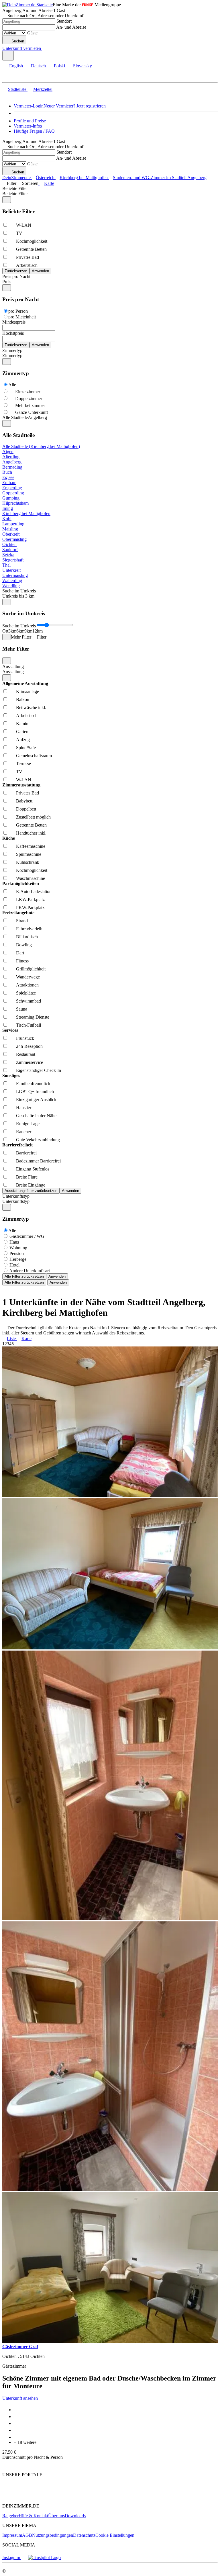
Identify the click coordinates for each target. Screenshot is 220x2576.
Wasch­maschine (31, 878)
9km (28, 631)
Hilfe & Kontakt (33, 2516)
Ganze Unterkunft (32, 412)
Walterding (12, 581)
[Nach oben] (6, 2465)
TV (19, 233)
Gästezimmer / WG (27, 1236)
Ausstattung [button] (13, 672)
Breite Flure (27, 1177)
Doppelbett (26, 809)
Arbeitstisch (27, 265)
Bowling (24, 945)
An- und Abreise (71, 27)
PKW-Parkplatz (30, 908)
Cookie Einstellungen (115, 2535)
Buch (7, 472)
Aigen (8, 452)
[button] (10, 77)
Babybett (24, 801)
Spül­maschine (29, 854)
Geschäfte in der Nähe (36, 1116)
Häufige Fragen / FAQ (34, 131)
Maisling (10, 529)
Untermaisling (15, 575)
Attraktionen (27, 985)
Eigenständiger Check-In (39, 1070)
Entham (9, 482)
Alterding (11, 457)
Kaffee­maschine (31, 846)
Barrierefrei (26, 1153)
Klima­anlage (27, 691)
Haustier (24, 1108)
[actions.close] (7, 200)
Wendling (11, 586)
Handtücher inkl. (31, 833)
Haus (14, 1242)
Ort (5, 631)
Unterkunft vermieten (22, 48)
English (16, 66)
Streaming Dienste (33, 1017)
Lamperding (13, 524)
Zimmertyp (12, 350)
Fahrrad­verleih (29, 929)
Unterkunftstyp (16, 1196)
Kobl (7, 519)
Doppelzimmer (29, 399)
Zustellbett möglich (33, 817)
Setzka (8, 555)
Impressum (12, 2535)
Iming (8, 508)
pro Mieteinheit (22, 317)
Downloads (75, 2516)
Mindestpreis (14, 322)
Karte (49, 183)
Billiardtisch (27, 937)
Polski (59, 66)
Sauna (22, 1009)
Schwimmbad (29, 1001)
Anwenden (57, 1276)
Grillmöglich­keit (31, 969)
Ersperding (12, 488)
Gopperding (13, 493)
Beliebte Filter (15, 188)
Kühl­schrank (28, 862)
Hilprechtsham (15, 503)
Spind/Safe (26, 748)
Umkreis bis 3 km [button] (18, 596)
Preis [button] (7, 282)
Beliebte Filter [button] (15, 194)
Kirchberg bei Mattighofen (26, 513)
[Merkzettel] (44, 48)
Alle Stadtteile (15, 417)
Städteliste (17, 89)
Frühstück (25, 1038)
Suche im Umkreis (19, 591)
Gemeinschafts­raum (34, 756)
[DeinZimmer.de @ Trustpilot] (44, 2558)
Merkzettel (43, 89)
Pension (17, 1253)
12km (38, 631)
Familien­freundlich (33, 1084)
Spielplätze (26, 993)
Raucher (24, 1132)
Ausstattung (13, 666)
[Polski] (18, 96)
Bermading (12, 467)
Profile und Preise (30, 121)
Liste (11, 1339)
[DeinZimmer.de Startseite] (27, 5)
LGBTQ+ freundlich (35, 1092)
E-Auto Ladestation (34, 891)
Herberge (18, 1259)
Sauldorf (10, 550)
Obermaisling (14, 539)
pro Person (18, 311)
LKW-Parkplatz (30, 900)
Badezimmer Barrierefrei (38, 1161)
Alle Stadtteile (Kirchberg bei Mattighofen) (41, 446)
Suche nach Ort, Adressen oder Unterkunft (46, 16)
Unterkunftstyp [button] (16, 1201)
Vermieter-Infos (28, 126)
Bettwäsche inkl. (31, 707)
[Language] (8, 56)
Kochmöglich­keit (32, 241)
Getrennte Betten (31, 249)
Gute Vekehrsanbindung (38, 1140)
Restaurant (26, 1054)
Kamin (22, 724)
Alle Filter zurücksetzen (24, 1276)
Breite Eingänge (31, 1185)
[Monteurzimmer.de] (92, 2496)
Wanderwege (28, 977)
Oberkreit (11, 534)
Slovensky (82, 66)
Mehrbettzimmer (30, 405)
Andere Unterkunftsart (30, 1271)
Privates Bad (27, 257)
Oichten (9, 544)
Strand (22, 921)
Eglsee (8, 477)
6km (20, 631)
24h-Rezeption (29, 1046)
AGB (27, 2535)
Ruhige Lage (28, 1124)
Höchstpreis (13, 333)
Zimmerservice (30, 1062)
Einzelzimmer (28, 392)
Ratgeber (10, 2516)
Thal (6, 565)
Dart (20, 953)
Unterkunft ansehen (20, 2398)
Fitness (22, 961)
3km (12, 631)
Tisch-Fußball (29, 1025)
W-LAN (24, 225)
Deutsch (38, 66)
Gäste (32, 33)
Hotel (14, 1265)
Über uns (56, 2516)
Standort (64, 21)
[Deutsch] (11, 96)
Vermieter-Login (29, 106)
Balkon (23, 699)
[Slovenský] (25, 96)
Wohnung (18, 1248)
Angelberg (12, 462)
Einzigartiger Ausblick (36, 1100)
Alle (12, 385)
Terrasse (23, 764)
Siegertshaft (13, 560)
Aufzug (23, 740)
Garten (22, 732)
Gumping (11, 498)
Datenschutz (84, 2535)
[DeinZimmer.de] (32, 2496)
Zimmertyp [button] (12, 356)
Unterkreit (11, 570)
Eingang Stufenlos (33, 1169)
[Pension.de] (145, 2496)
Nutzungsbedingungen (53, 2535)
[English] (5, 96)
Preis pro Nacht (16, 276)
